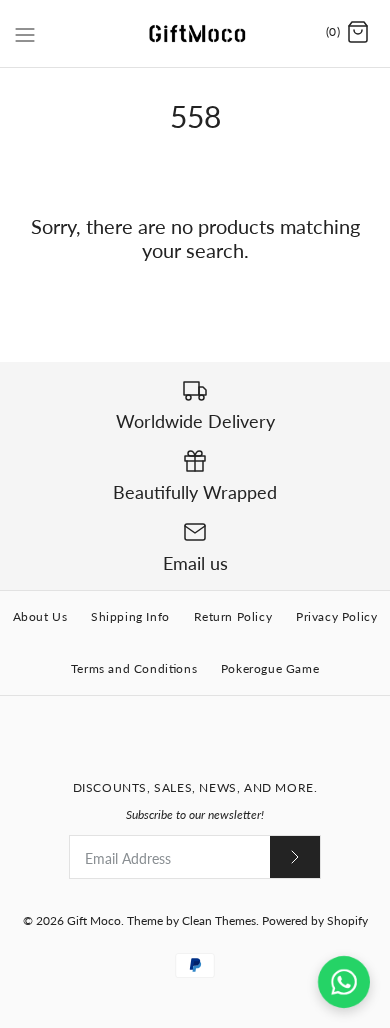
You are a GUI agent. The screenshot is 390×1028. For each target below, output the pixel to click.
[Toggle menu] (25, 32)
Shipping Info (130, 616)
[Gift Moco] (195, 33)
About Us (40, 616)
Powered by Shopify (315, 920)
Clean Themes (219, 920)
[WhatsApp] (344, 982)
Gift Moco (94, 920)
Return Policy (233, 616)
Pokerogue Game (270, 668)
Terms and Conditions (134, 668)
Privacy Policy (336, 616)
